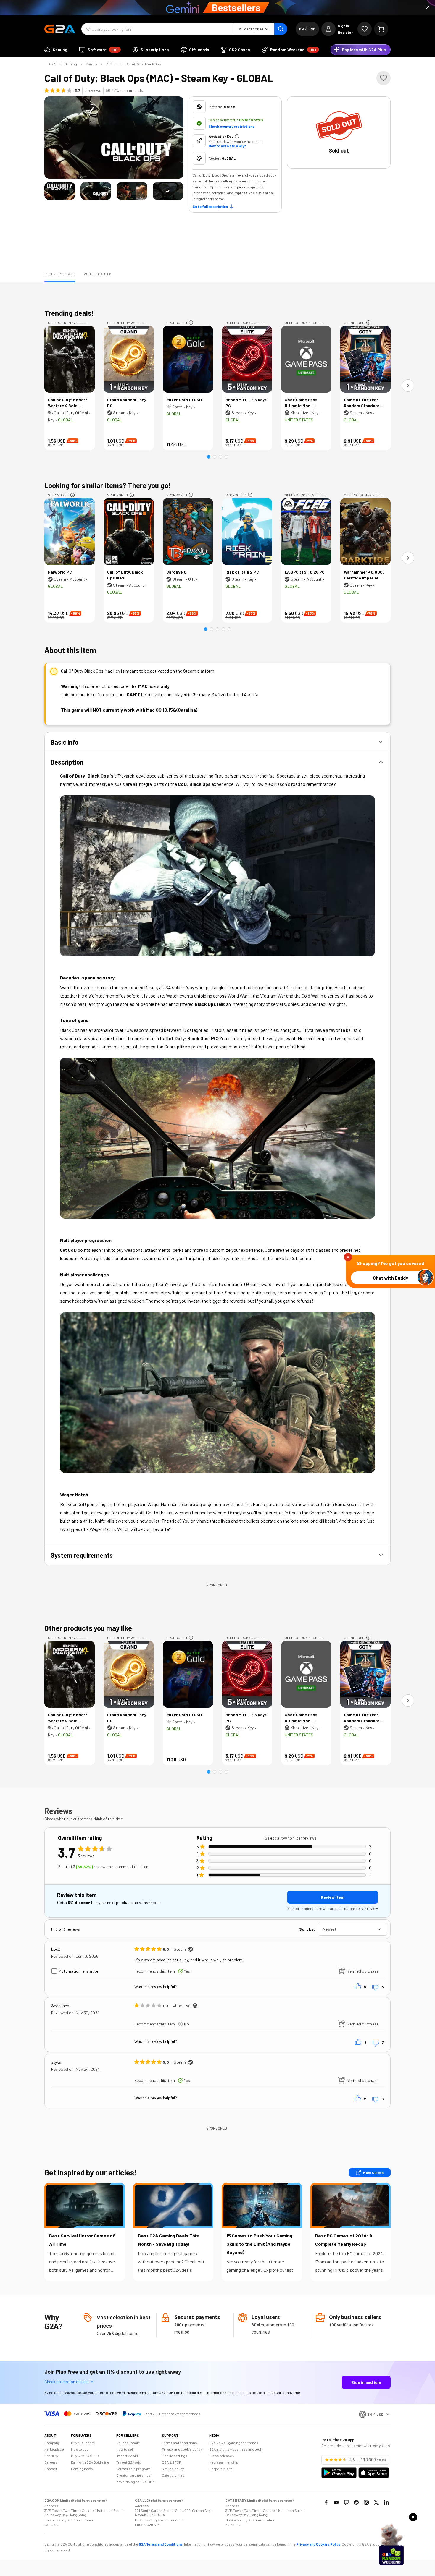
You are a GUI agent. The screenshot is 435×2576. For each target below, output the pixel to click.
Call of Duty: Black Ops (143, 64)
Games (92, 64)
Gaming (71, 64)
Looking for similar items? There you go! (108, 485)
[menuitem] (56, 50)
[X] (376, 2502)
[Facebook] (326, 2502)
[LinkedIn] (386, 2502)
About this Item (98, 274)
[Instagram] (366, 2502)
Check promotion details (66, 2382)
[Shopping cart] (381, 29)
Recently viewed (60, 274)
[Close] (427, 8)
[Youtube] (336, 2502)
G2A (52, 64)
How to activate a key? (227, 146)
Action (111, 64)
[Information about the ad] (191, 323)
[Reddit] (356, 2502)
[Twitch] (346, 2502)
